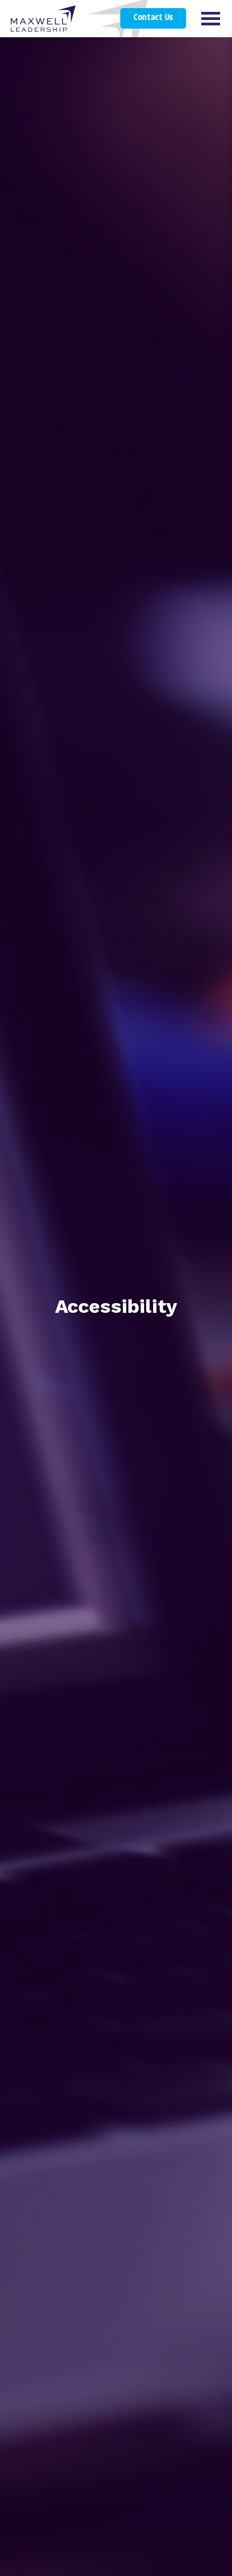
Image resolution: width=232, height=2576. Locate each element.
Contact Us (153, 18)
